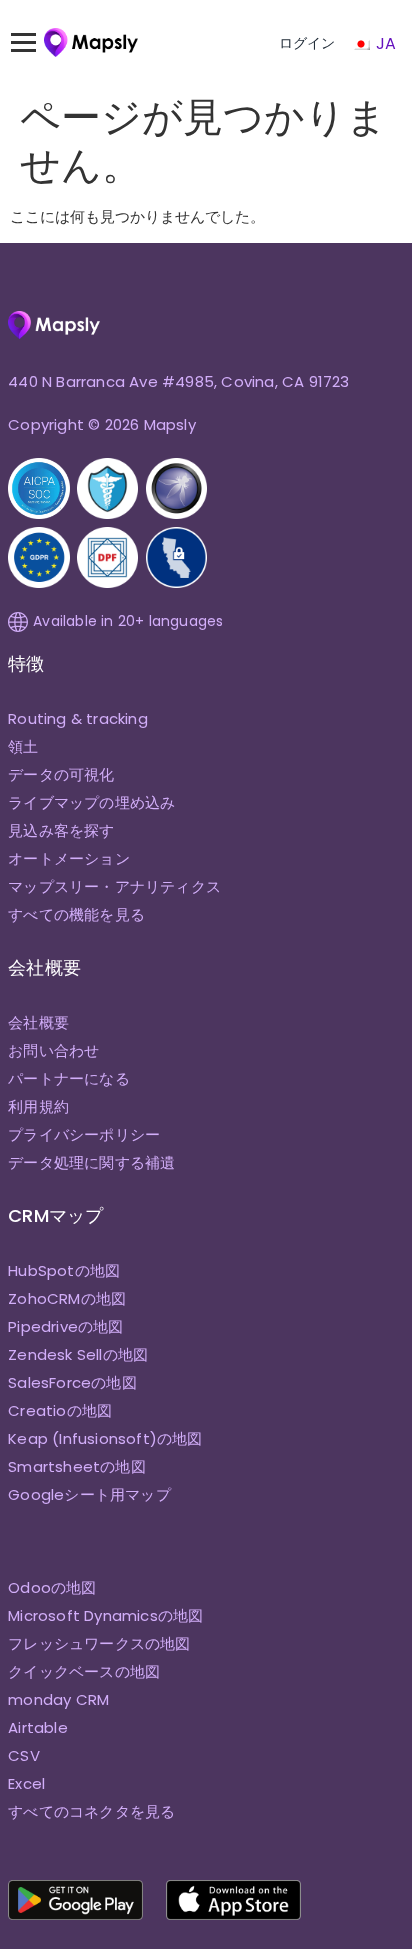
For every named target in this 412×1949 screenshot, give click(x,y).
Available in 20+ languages (128, 621)
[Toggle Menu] (33, 43)
